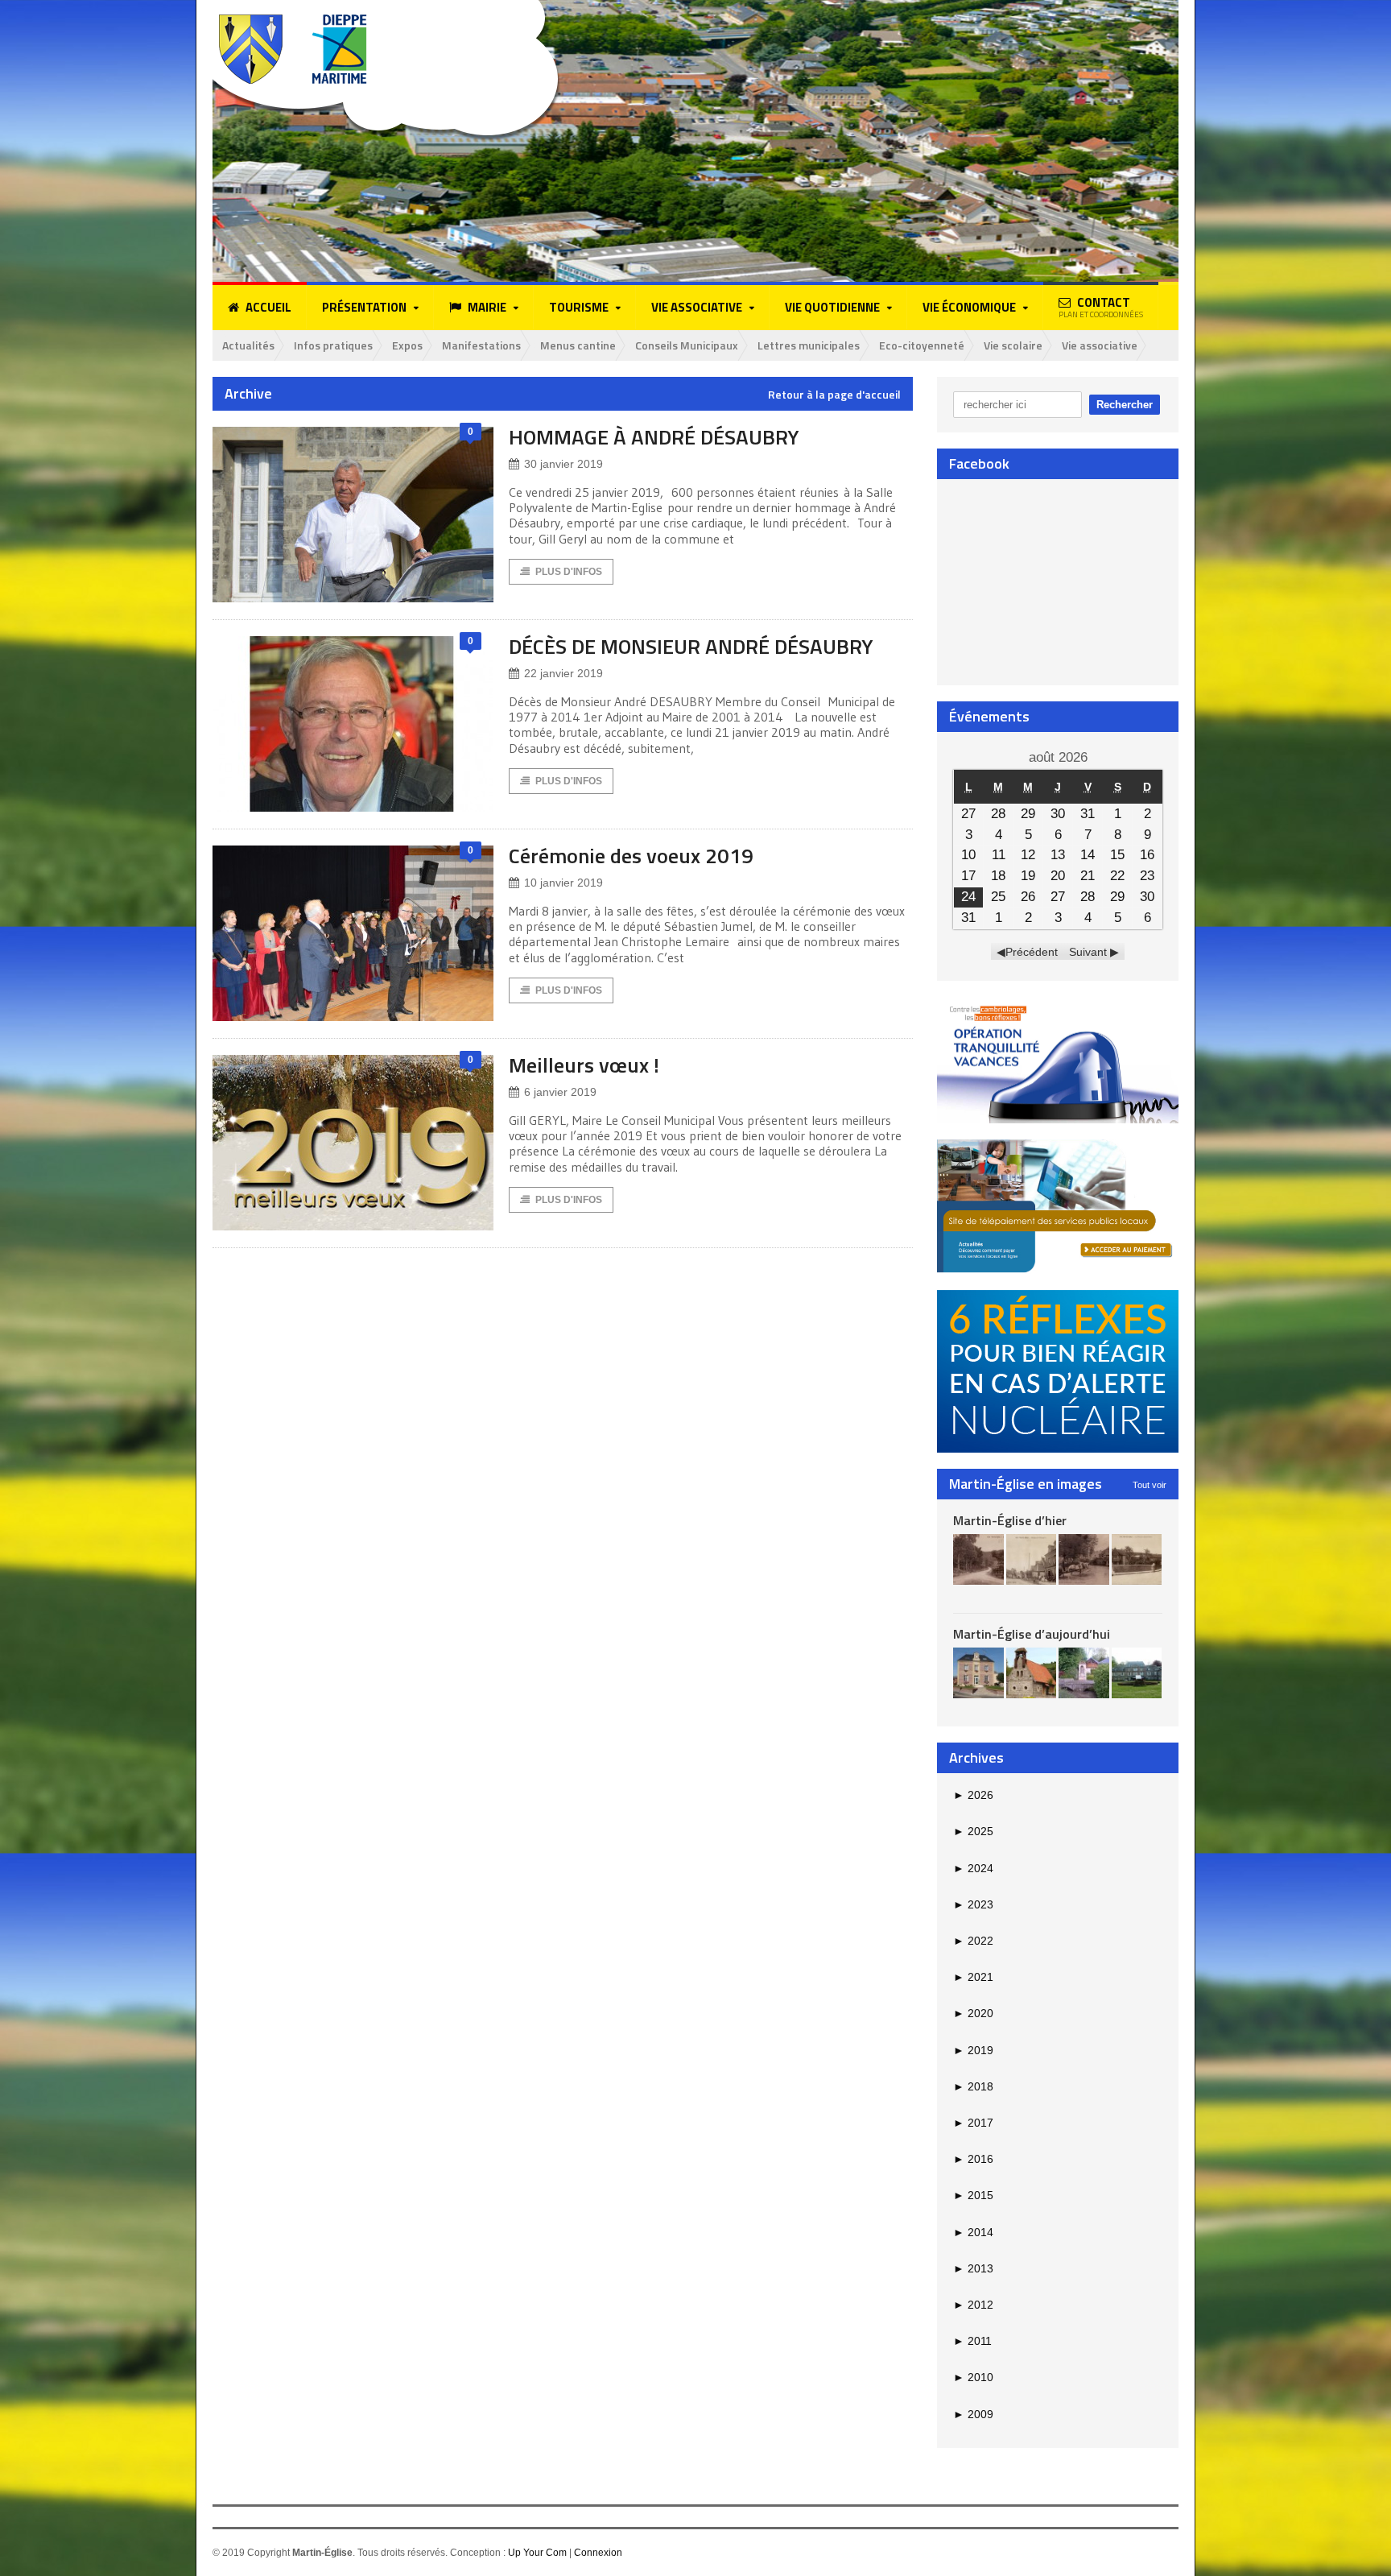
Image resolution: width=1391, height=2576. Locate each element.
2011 (972, 2341)
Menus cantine (578, 345)
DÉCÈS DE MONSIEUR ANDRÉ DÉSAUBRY (691, 646)
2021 (973, 1977)
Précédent (1032, 952)
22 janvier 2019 (563, 673)
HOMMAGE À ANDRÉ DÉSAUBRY (654, 437)
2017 (973, 2123)
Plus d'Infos (569, 572)
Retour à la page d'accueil (834, 395)
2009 (973, 2414)
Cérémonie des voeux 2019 (631, 856)
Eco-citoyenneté (922, 345)
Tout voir (1150, 1485)
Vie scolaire (1013, 345)
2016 (973, 2159)
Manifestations (481, 345)
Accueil (268, 307)
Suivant (1088, 952)
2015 (973, 2195)
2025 (973, 1831)
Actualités (248, 345)
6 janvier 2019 (560, 1092)
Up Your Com (537, 2553)
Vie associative (1100, 345)
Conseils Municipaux (687, 345)
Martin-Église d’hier (1010, 1520)
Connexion (598, 2553)
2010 (973, 2377)
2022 (973, 1941)
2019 (973, 2050)
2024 (973, 1868)
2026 (973, 1795)
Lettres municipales (809, 345)
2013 (973, 2268)
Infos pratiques (333, 345)
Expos (407, 345)
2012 (973, 2305)
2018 (973, 2086)
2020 (973, 2013)
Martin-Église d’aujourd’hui (1032, 1634)
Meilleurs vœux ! (584, 1065)
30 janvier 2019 (563, 464)
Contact (1101, 307)
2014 (973, 2232)
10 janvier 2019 (563, 883)
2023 (973, 1904)
